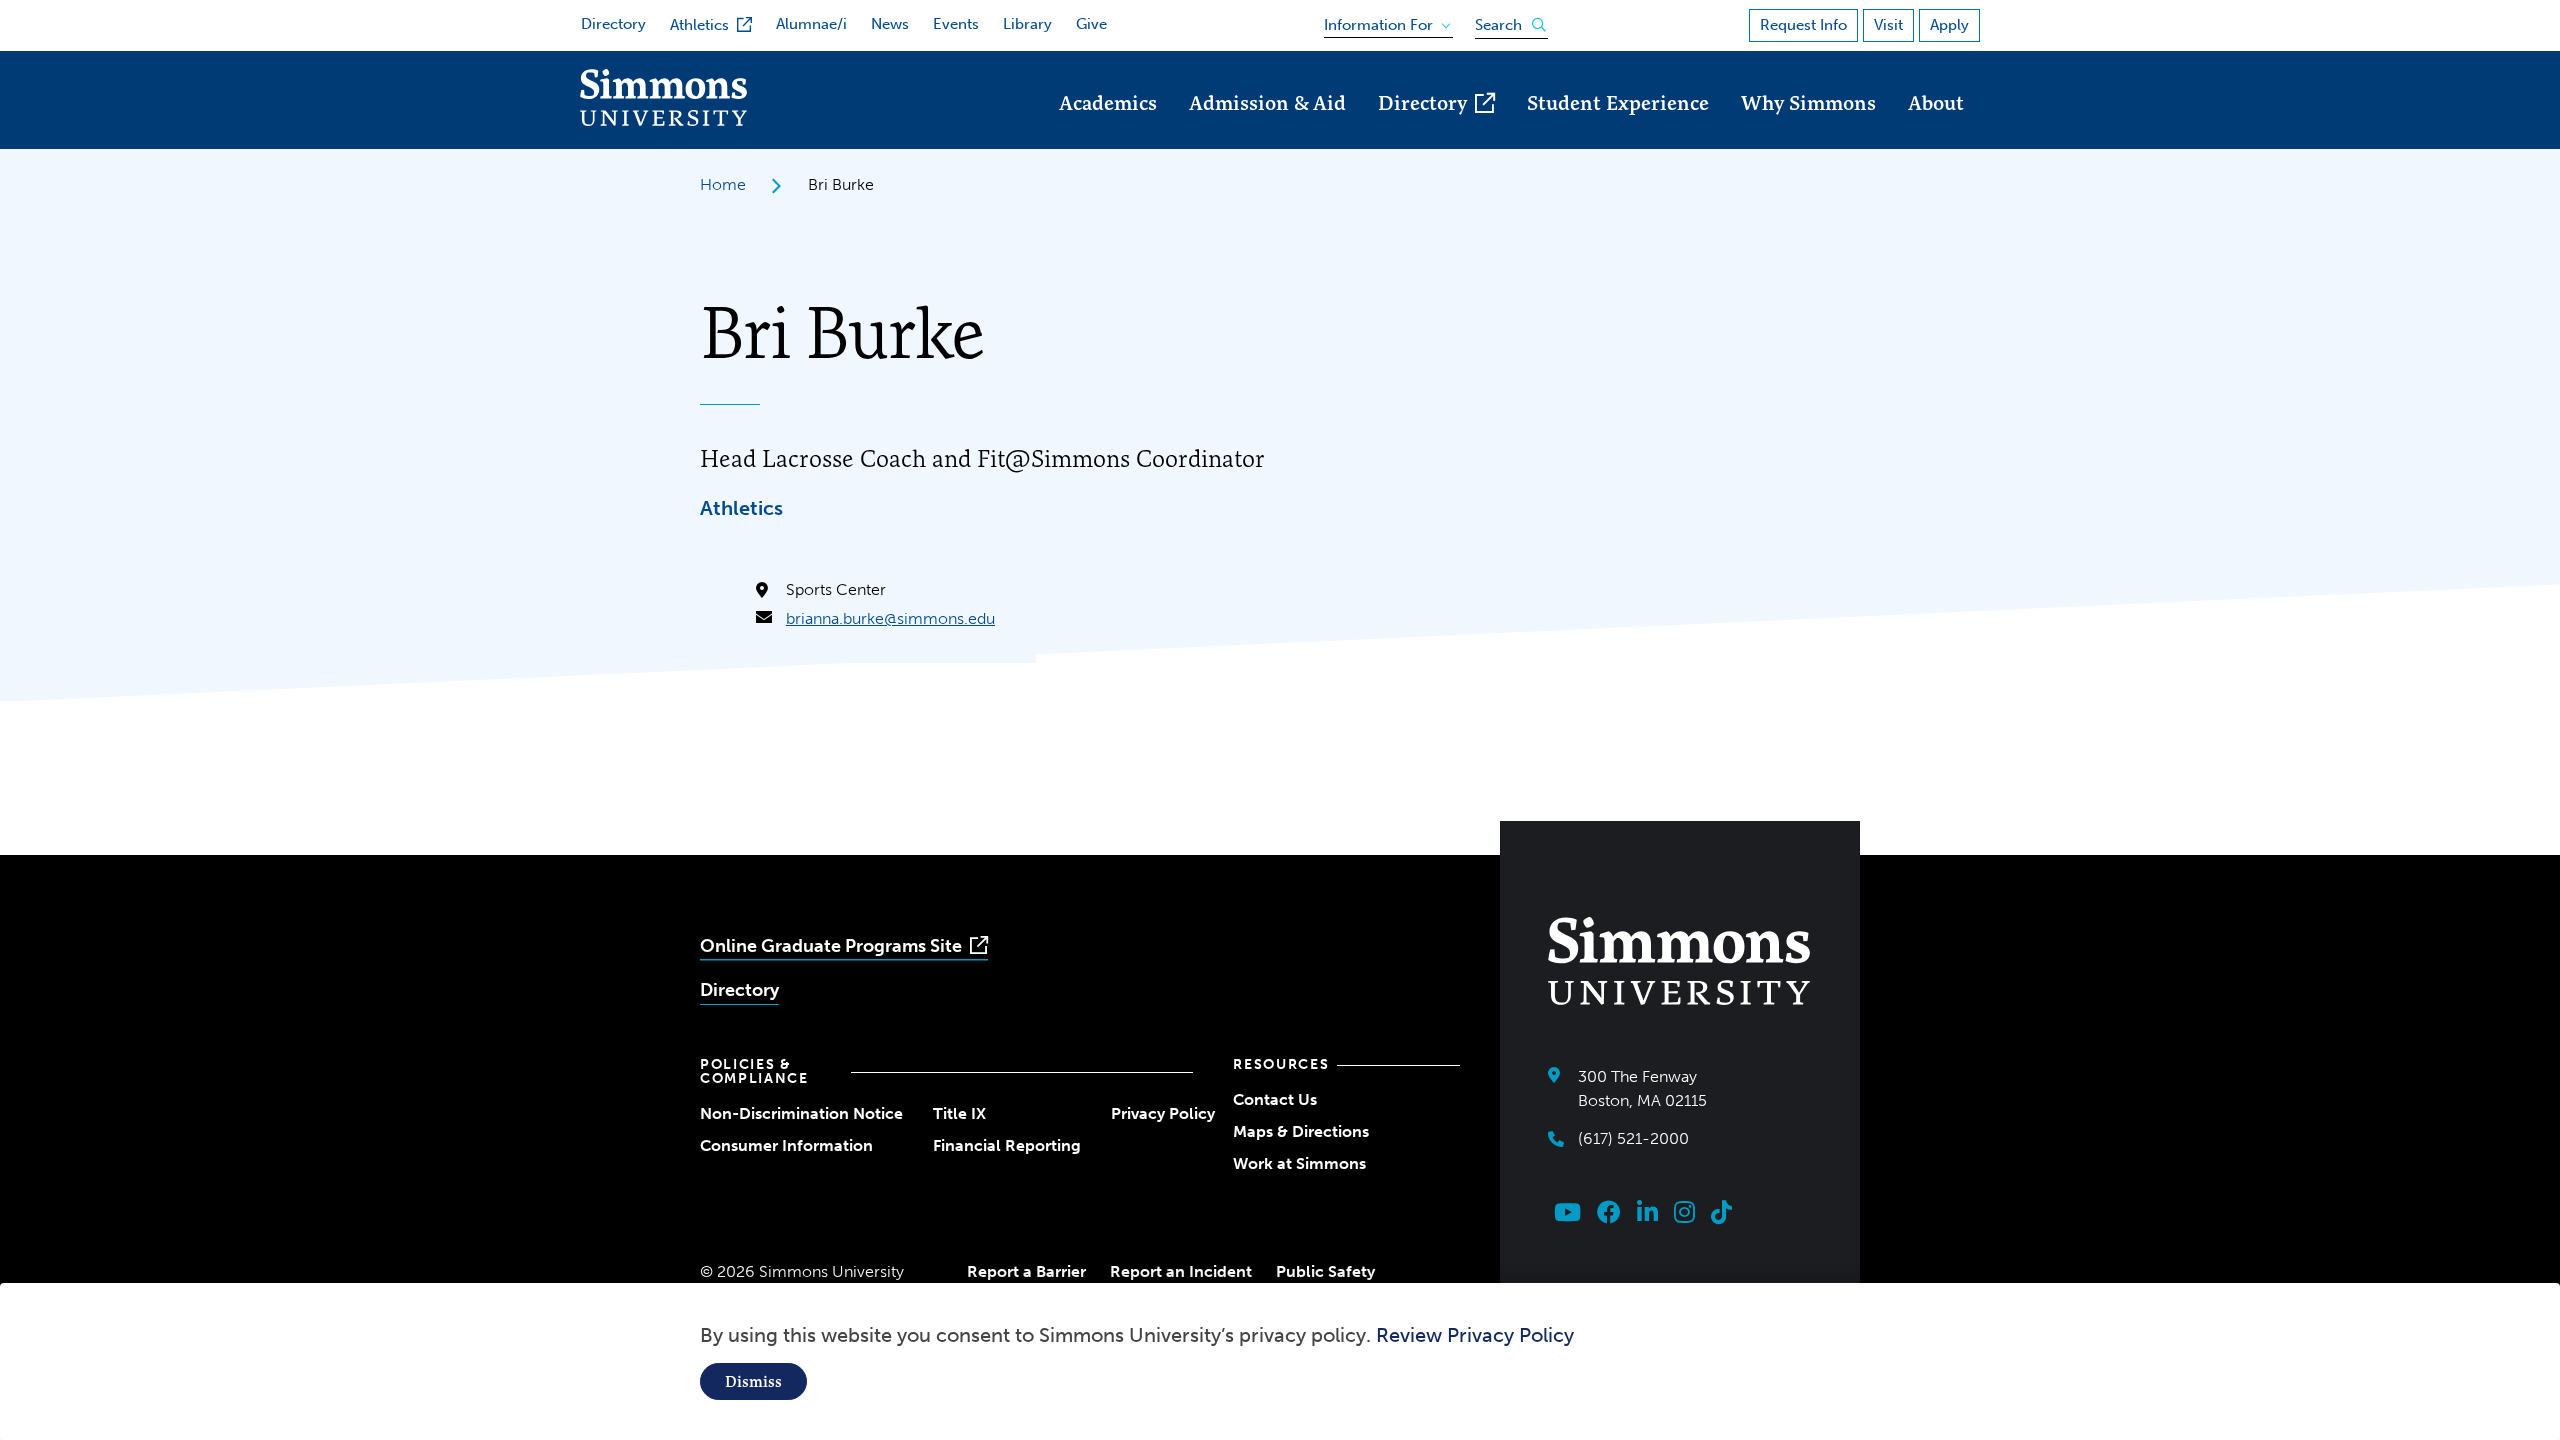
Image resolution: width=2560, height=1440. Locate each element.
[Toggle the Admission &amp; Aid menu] (1268, 130)
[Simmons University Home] (663, 120)
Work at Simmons (1299, 1163)
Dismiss (753, 1381)
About (1936, 102)
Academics (1108, 102)
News (890, 24)
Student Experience (1618, 102)
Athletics (699, 25)
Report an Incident (1181, 1271)
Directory (613, 24)
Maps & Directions (1301, 1131)
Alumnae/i (811, 24)
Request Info (1803, 25)
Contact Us (1275, 1099)
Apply (1949, 25)
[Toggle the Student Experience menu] (1618, 130)
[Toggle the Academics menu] (1108, 130)
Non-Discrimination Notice (801, 1113)
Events (956, 24)
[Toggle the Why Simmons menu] (1809, 130)
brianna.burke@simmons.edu (890, 618)
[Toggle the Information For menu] (1381, 21)
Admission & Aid (1267, 102)
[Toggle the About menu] (1936, 130)
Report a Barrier (1026, 1271)
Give (1091, 24)
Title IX (959, 1113)
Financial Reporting (1007, 1145)
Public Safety (1325, 1271)
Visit (1888, 25)
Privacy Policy (1163, 1113)
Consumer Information (786, 1145)
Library (1027, 24)
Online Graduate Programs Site (831, 946)
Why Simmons (1808, 102)
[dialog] (1280, 1361)
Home (723, 184)
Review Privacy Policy (1475, 1335)
